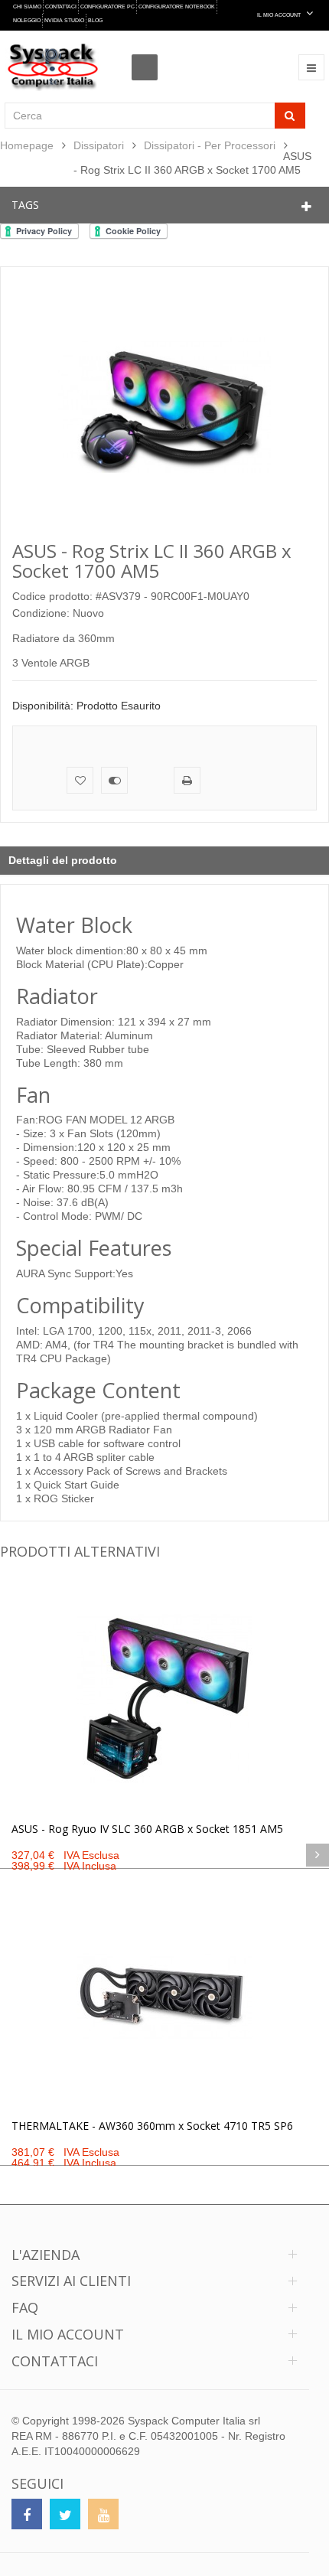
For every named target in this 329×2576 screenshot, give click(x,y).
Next (318, 1855)
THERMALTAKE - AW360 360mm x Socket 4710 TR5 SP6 (152, 2126)
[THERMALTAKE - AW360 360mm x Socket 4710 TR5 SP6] (164, 1996)
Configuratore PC (107, 7)
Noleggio (27, 20)
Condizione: (41, 613)
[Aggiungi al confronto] (114, 780)
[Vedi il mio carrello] (149, 54)
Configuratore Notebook (177, 7)
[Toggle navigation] (311, 67)
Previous (11, 1855)
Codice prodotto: (52, 596)
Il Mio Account (280, 15)
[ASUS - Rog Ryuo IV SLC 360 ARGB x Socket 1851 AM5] (164, 1699)
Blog (95, 20)
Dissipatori (99, 145)
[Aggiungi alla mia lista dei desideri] (80, 780)
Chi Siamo (27, 7)
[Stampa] (187, 780)
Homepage (27, 145)
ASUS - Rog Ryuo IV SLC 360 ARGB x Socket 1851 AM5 (147, 1829)
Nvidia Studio (64, 20)
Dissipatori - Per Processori (210, 145)
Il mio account (68, 2334)
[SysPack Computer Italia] (52, 67)
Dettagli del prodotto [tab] (63, 860)
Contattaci (61, 7)
